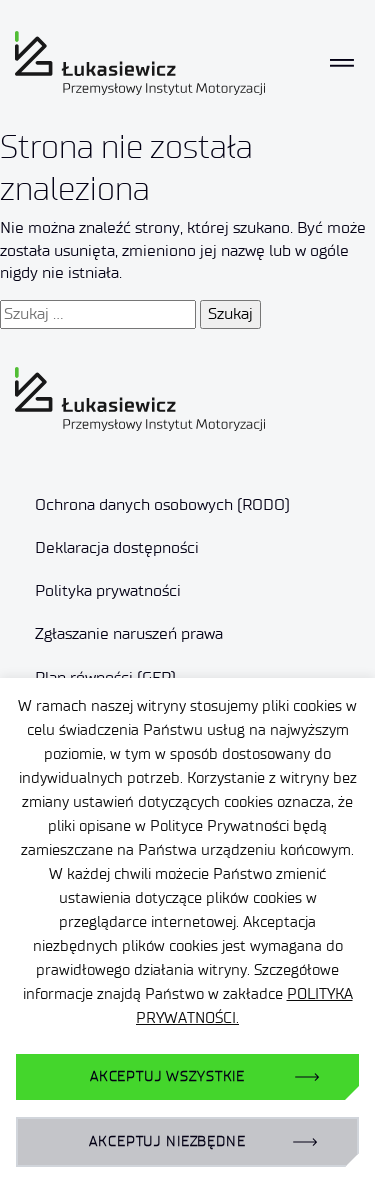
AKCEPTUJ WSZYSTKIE (167, 1076)
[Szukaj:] (98, 314)
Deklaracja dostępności (117, 547)
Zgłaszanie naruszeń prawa (129, 633)
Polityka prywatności (108, 590)
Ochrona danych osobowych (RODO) (162, 504)
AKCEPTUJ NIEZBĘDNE (167, 1141)
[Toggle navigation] (342, 63)
